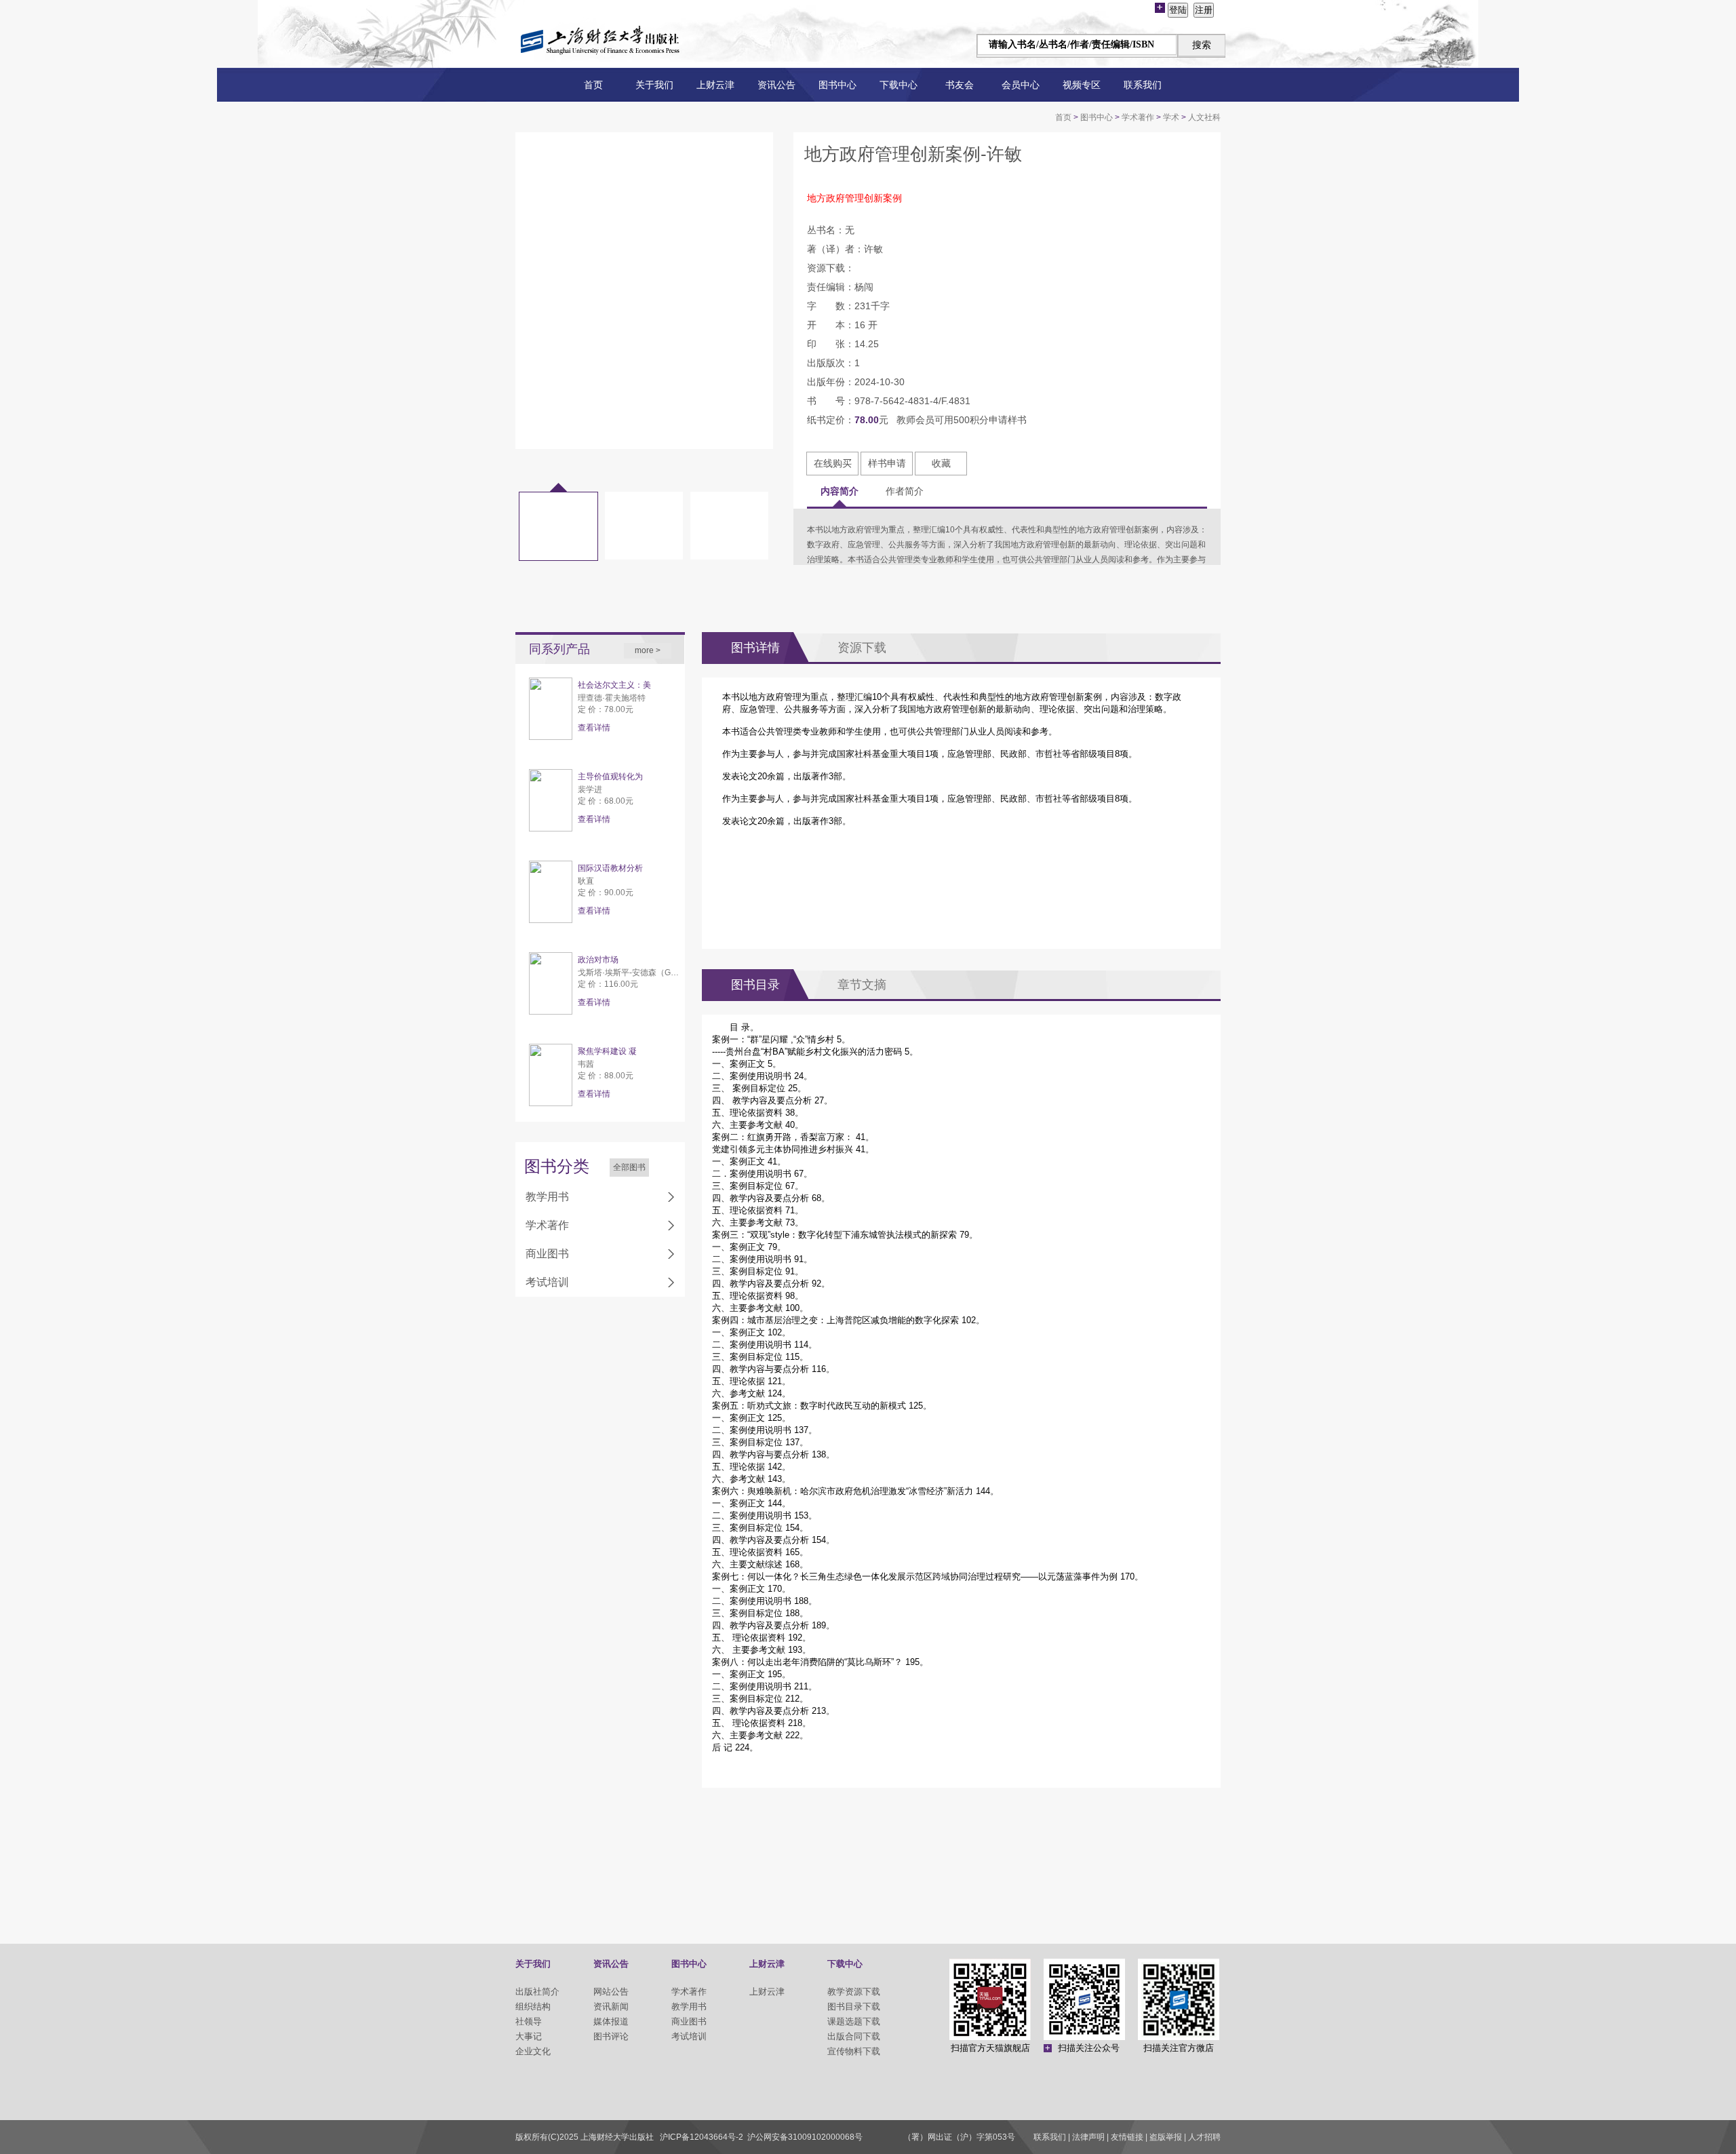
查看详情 (594, 728)
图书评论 (611, 2036)
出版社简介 (537, 1992)
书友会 (960, 85)
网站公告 (611, 1992)
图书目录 (755, 985)
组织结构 (533, 2006)
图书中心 (837, 85)
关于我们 (654, 85)
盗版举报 (1166, 2137)
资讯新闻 (611, 2006)
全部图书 (629, 1167)
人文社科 (1204, 117)
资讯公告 (776, 85)
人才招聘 (1204, 2137)
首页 (593, 85)
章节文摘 (862, 985)
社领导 (529, 2021)
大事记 (529, 2036)
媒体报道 (611, 2021)
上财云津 (715, 85)
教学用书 (547, 1197)
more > (648, 650)
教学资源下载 (854, 1992)
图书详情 (755, 648)
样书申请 (887, 463)
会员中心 (1021, 85)
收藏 (941, 463)
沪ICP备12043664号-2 (702, 2137)
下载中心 (899, 85)
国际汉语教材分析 (610, 868)
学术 (1171, 117)
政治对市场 (598, 960)
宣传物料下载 (854, 2051)
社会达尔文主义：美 (614, 685)
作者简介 (905, 491)
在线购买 (833, 463)
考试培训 (547, 1282)
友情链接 (1127, 2137)
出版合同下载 (854, 2036)
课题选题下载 (854, 2021)
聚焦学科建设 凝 (607, 1051)
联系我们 (1143, 85)
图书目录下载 (854, 2006)
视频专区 (1082, 85)
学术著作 (1138, 117)
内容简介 (840, 491)
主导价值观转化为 (610, 777)
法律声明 (1088, 2137)
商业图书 (547, 1254)
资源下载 (862, 648)
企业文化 (533, 2051)
